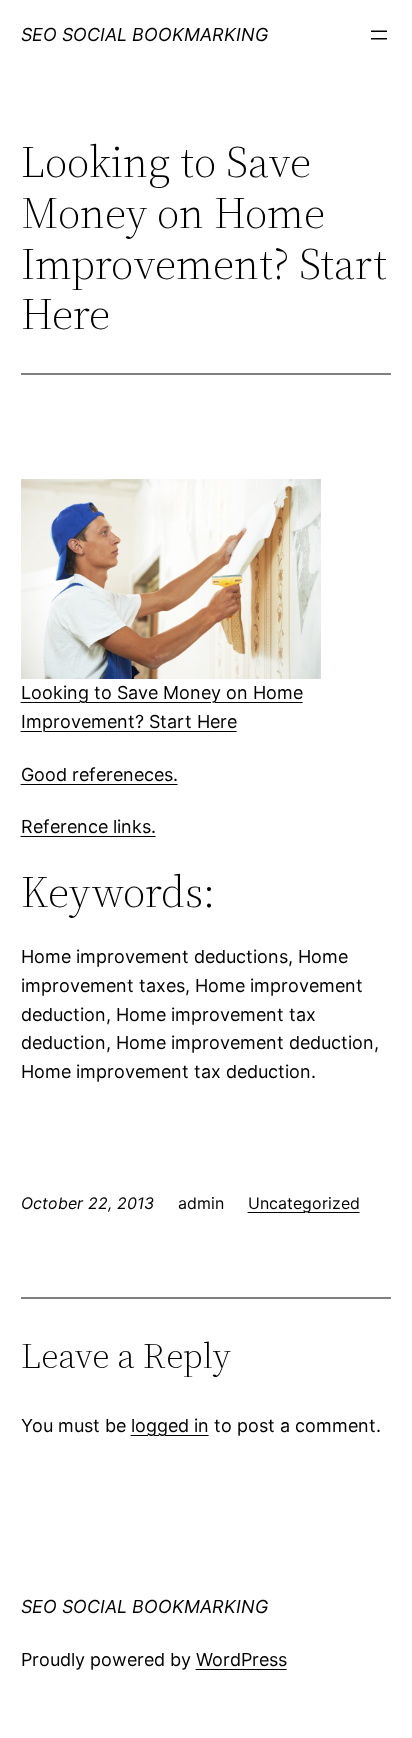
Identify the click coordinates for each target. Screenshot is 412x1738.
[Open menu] (379, 35)
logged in (170, 1425)
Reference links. (88, 826)
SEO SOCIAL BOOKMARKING (144, 34)
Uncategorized (304, 1203)
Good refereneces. (99, 774)
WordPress (241, 1659)
